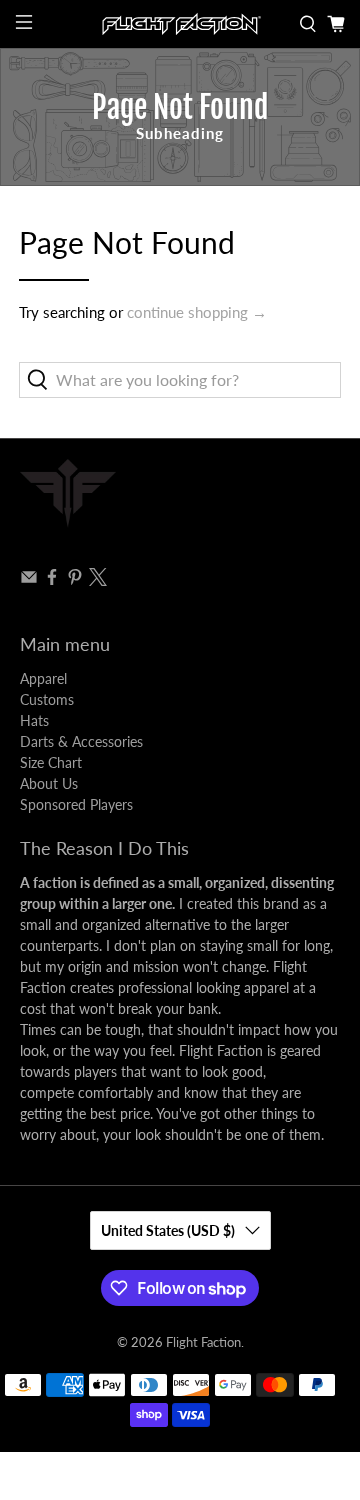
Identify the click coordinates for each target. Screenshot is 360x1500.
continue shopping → (197, 312)
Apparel (43, 678)
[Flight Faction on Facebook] (52, 580)
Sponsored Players (76, 804)
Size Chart (51, 762)
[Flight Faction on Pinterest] (75, 580)
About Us (49, 783)
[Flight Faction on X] (98, 580)
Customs (47, 699)
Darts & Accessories (81, 741)
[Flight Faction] (180, 24)
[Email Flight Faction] (29, 580)
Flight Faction (203, 1342)
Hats (34, 720)
